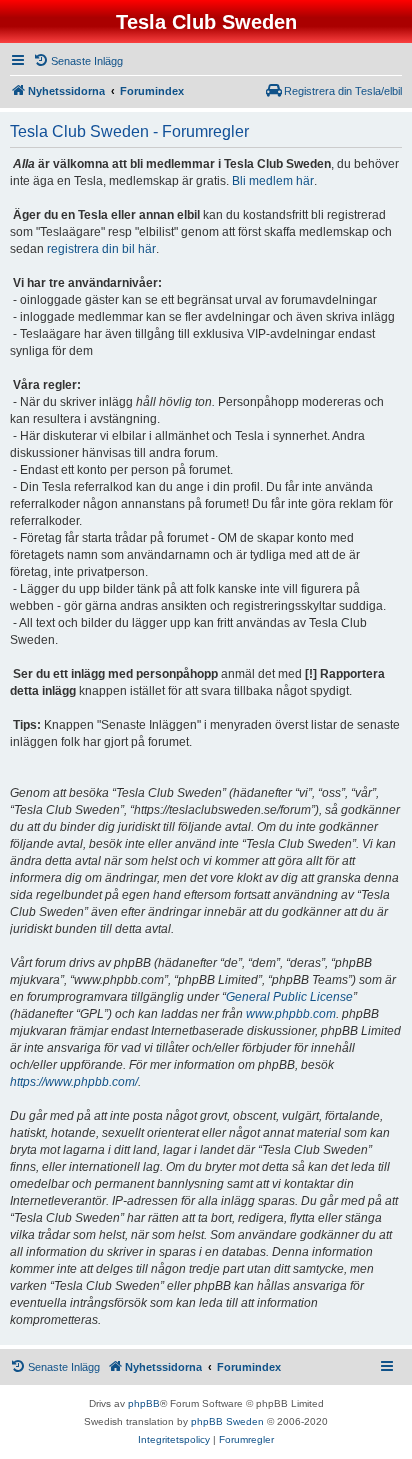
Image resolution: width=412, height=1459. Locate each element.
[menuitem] (78, 61)
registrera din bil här (101, 249)
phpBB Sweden (227, 1421)
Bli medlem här (273, 181)
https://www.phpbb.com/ (74, 1082)
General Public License (289, 997)
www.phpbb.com (291, 1014)
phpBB (144, 1403)
